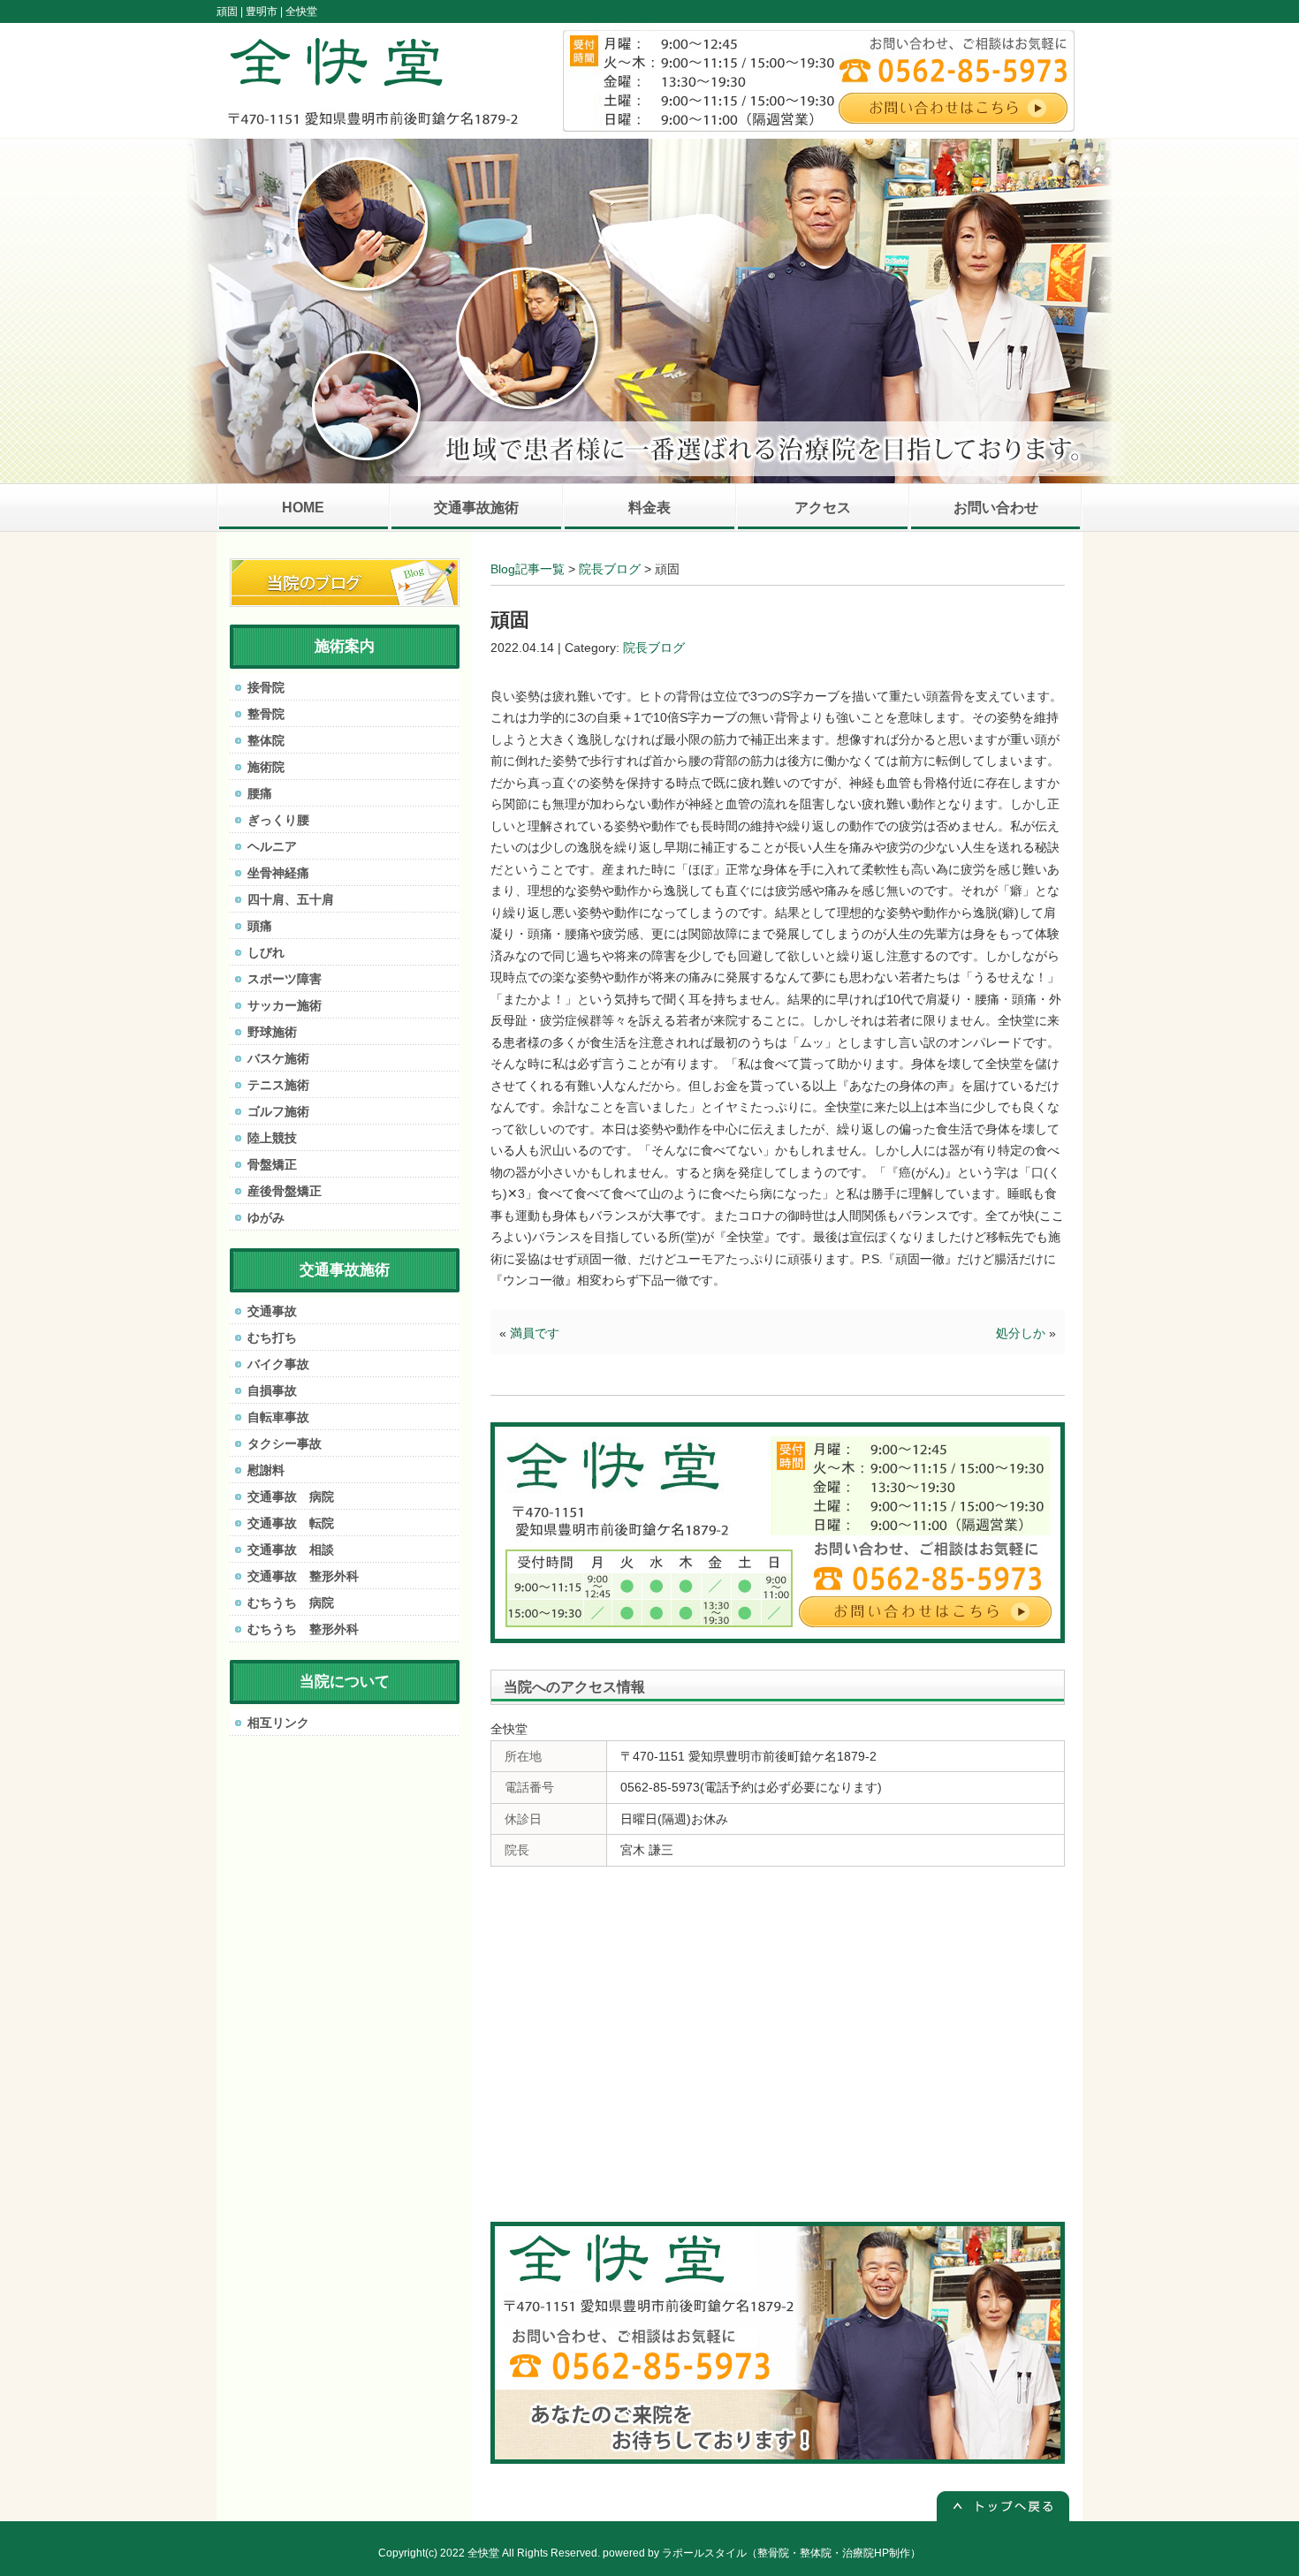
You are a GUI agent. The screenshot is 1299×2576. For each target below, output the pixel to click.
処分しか (1021, 1333)
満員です (535, 1333)
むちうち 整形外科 (303, 1629)
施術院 (266, 767)
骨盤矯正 (272, 1164)
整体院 (266, 740)
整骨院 (266, 714)
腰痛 (260, 793)
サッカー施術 (285, 1005)
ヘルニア (272, 846)
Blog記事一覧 (528, 569)
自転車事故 (278, 1417)
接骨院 (266, 687)
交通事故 (272, 1311)
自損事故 (272, 1390)
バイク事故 (278, 1364)
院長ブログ (610, 569)
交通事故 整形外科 (303, 1576)
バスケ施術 (278, 1058)
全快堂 (483, 2553)
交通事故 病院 (291, 1496)
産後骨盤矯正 (285, 1191)
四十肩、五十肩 (291, 899)
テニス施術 (278, 1085)
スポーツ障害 (285, 979)
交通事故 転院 (291, 1523)
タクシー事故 (285, 1443)
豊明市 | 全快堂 (281, 11)
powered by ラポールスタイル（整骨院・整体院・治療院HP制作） (762, 2553)
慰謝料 (266, 1470)
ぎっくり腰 (278, 820)
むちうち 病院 (291, 1602)
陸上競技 (272, 1138)
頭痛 (260, 926)
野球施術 (272, 1032)
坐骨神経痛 (278, 873)
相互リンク (278, 1723)
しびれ (266, 952)
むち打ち (272, 1337)
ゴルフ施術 (278, 1111)
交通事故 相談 (291, 1549)
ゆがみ (266, 1217)
